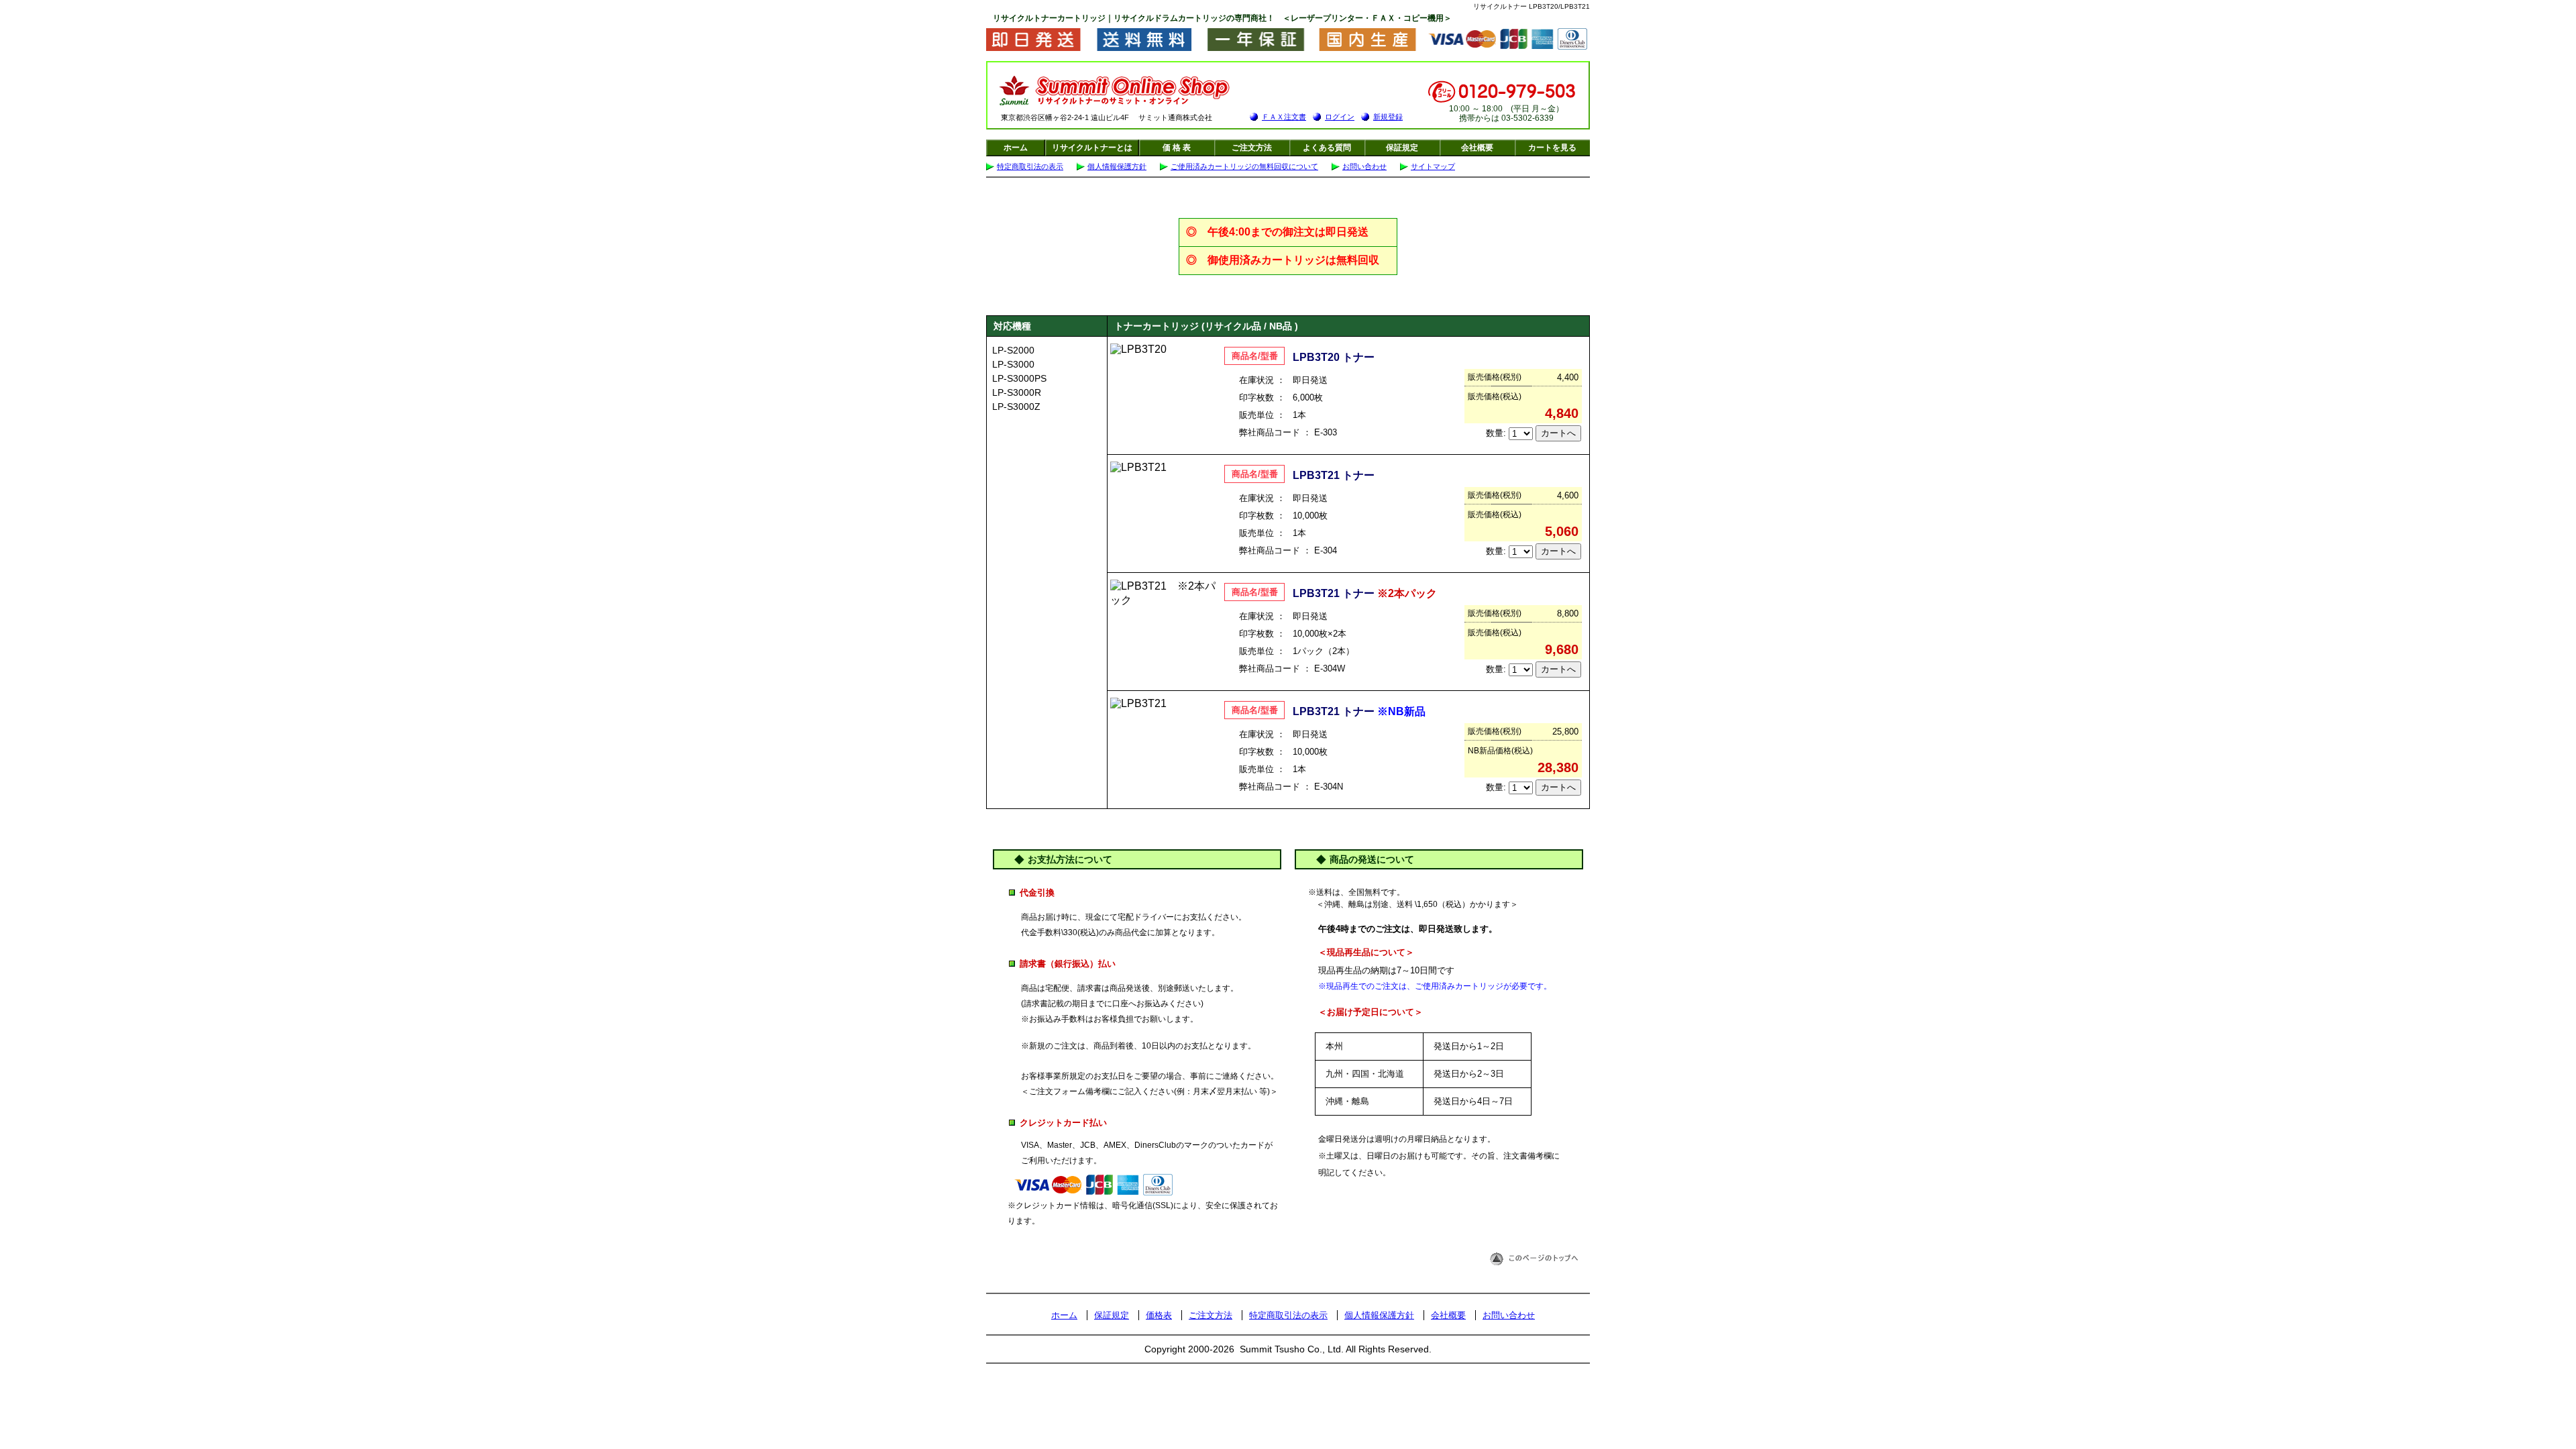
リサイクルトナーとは (1092, 148)
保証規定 (1402, 148)
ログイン (1340, 117)
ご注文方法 (1252, 148)
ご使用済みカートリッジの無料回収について (1244, 166)
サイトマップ (1433, 166)
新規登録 (1388, 117)
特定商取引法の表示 (1030, 166)
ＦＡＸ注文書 (1284, 117)
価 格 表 (1177, 148)
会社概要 (1477, 148)
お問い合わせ (1364, 166)
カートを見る (1552, 148)
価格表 (1159, 1315)
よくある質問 (1327, 148)
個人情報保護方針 (1117, 166)
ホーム (1016, 148)
